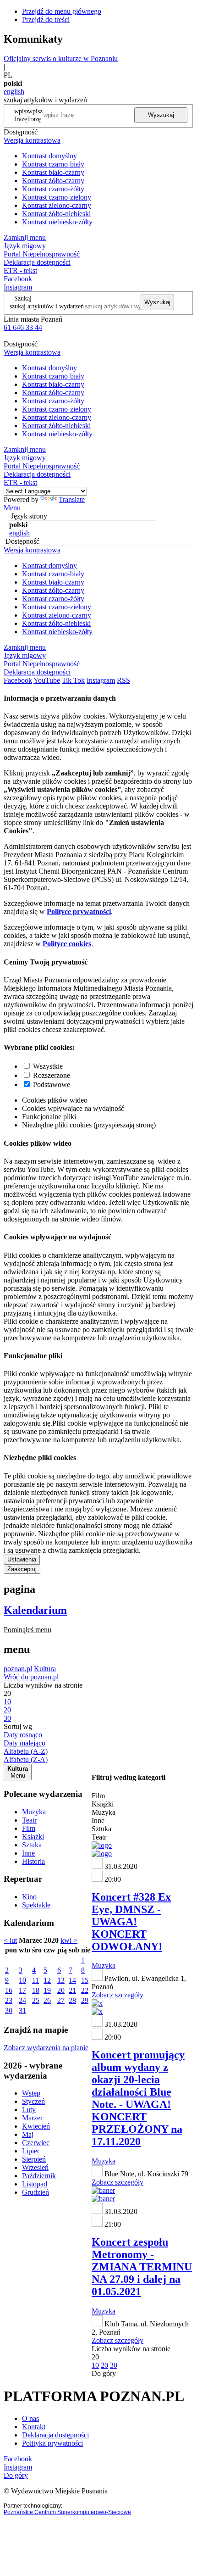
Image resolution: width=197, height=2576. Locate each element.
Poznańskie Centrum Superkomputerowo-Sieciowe (67, 2512)
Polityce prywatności (79, 912)
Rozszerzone (52, 1075)
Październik (39, 2176)
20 (61, 1990)
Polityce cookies (67, 944)
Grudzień (36, 2192)
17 (22, 1990)
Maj (28, 2134)
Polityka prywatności (52, 2443)
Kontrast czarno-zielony (57, 197)
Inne (28, 1853)
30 (9, 2010)
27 (61, 2000)
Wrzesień (35, 2167)
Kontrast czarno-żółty (53, 189)
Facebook (18, 279)
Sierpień (34, 2159)
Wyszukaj (161, 115)
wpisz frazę (35, 115)
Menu (12, 508)
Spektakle (36, 1905)
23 (9, 2000)
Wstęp (31, 2093)
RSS (123, 680)
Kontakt (34, 2427)
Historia (33, 1861)
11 (36, 1980)
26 (47, 2000)
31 (22, 2010)
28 (72, 2000)
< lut (10, 1940)
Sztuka (32, 1845)
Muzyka (34, 1812)
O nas (30, 2418)
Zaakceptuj (22, 1569)
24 (22, 2000)
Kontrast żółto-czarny (53, 181)
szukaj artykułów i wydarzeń (47, 306)
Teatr (29, 1820)
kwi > (69, 1940)
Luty (29, 2110)
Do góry (104, 2373)
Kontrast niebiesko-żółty (57, 222)
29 (85, 2000)
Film (29, 1828)
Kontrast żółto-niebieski (56, 214)
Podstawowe (52, 1084)
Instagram (18, 287)
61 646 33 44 (23, 327)
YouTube (47, 680)
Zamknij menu (25, 237)
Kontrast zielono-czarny (57, 205)
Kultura (45, 1669)
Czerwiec (36, 2143)
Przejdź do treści (46, 20)
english (14, 92)
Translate (72, 499)
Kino (29, 1897)
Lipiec (31, 2151)
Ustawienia (22, 1559)
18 (36, 1990)
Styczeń (33, 2101)
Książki (33, 1837)
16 (9, 1990)
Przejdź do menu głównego (62, 11)
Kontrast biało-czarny (53, 172)
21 (72, 1990)
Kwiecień (36, 2126)
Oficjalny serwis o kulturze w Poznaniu (61, 59)
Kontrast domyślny (49, 156)
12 (47, 1980)
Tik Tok (73, 680)
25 (36, 2000)
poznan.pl (18, 1669)
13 (61, 1980)
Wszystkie (48, 1066)
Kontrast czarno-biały (53, 164)
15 (85, 1980)
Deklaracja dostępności (55, 2435)
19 (47, 1990)
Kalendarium (35, 1610)
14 (72, 1980)
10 (22, 1980)
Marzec (33, 2118)
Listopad (35, 2184)
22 (85, 1990)
